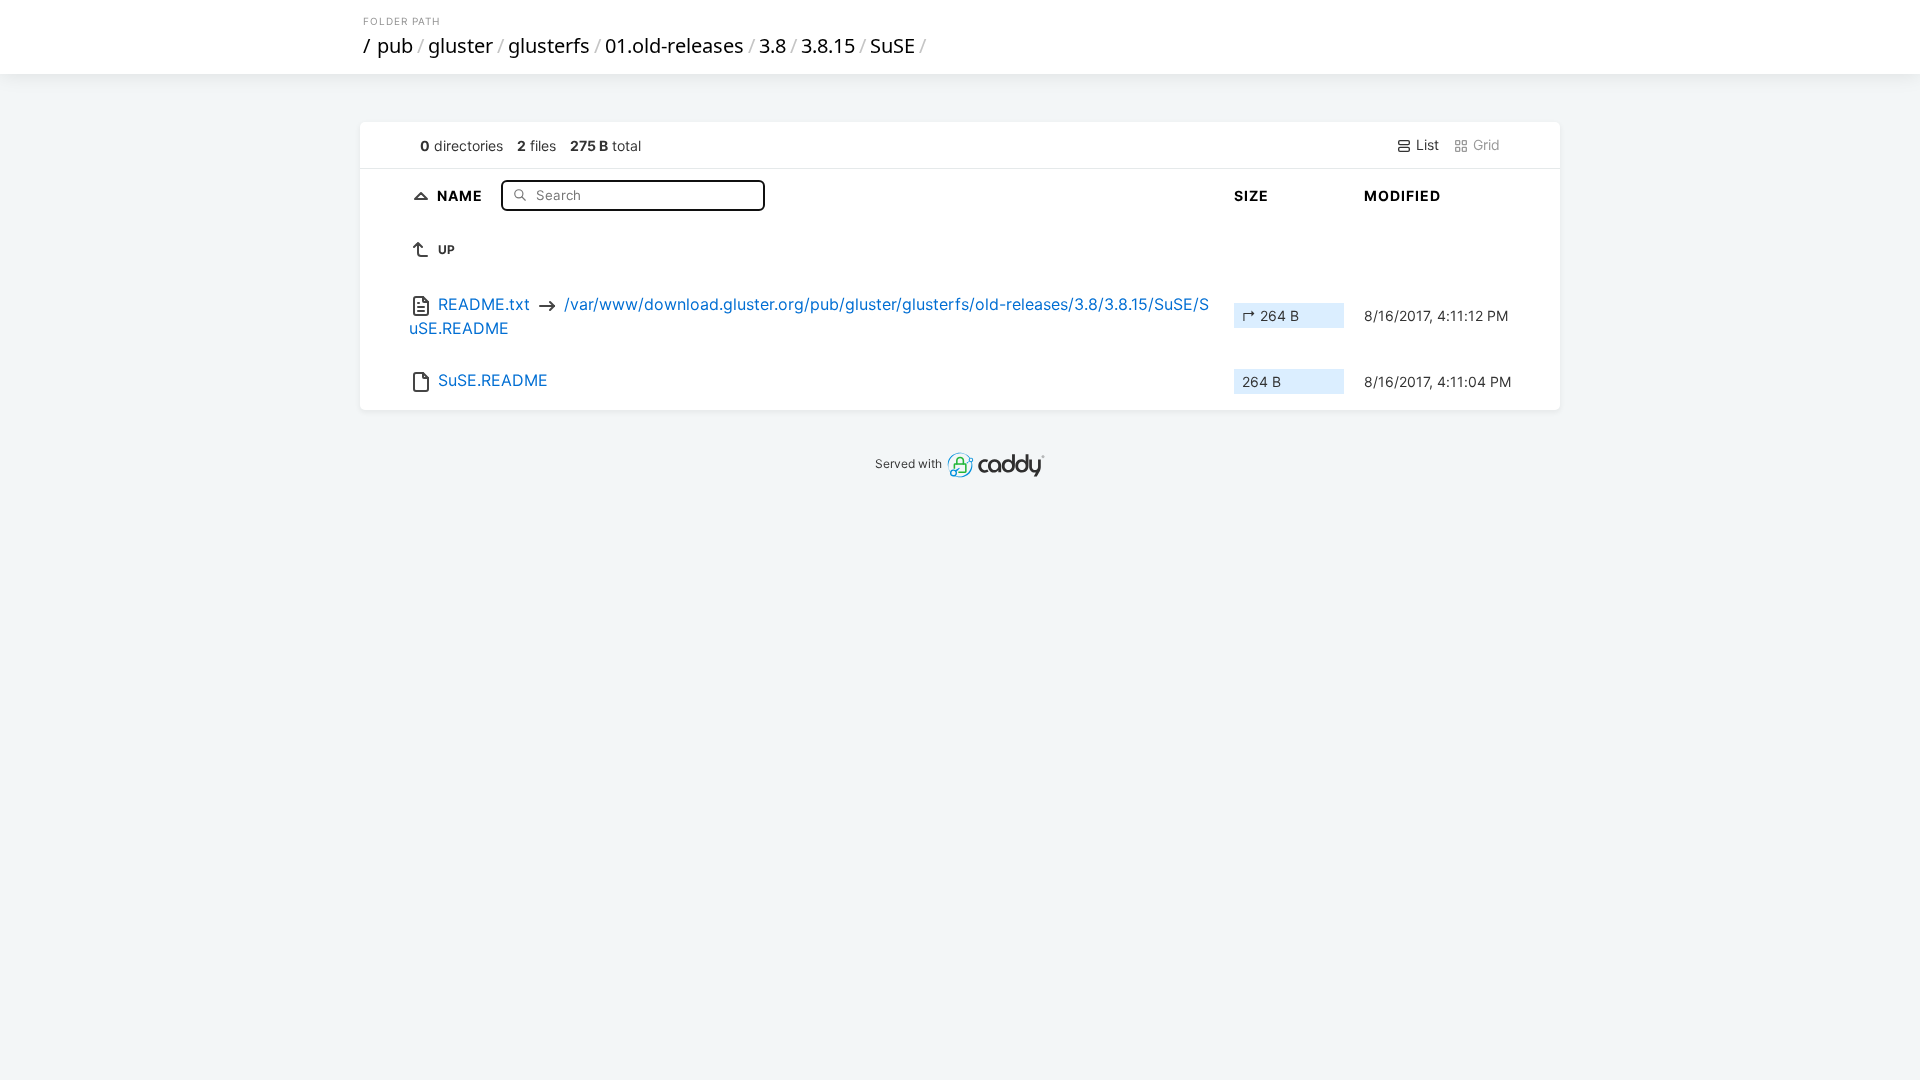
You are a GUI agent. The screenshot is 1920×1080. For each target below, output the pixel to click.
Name (462, 194)
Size (1251, 195)
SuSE (892, 45)
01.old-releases (674, 45)
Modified (1402, 195)
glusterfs (549, 45)
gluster (460, 45)
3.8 (772, 45)
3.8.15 (828, 45)
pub (395, 45)
